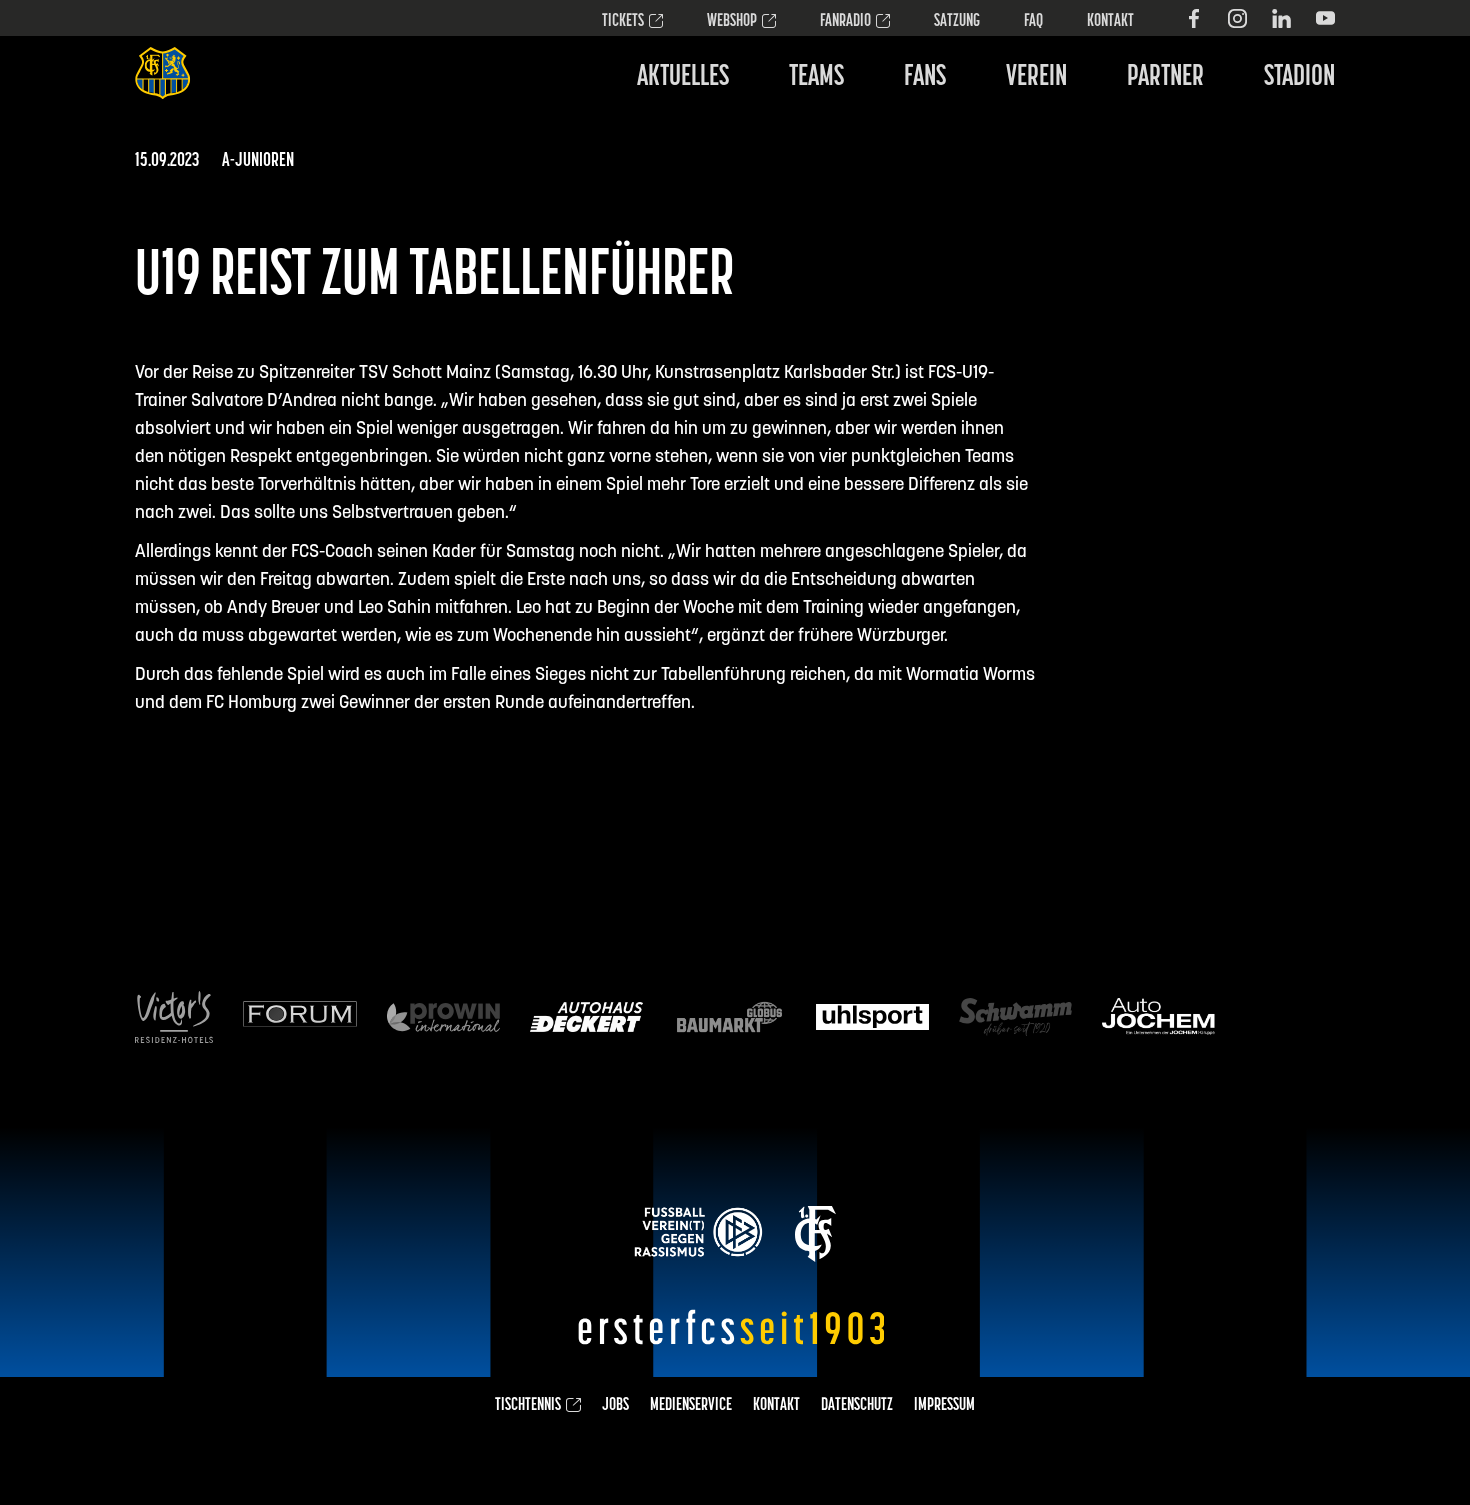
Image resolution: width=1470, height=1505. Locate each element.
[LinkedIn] (1281, 18)
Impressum (944, 1406)
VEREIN (1036, 77)
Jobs (615, 1406)
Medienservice (691, 1406)
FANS (925, 77)
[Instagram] (1237, 18)
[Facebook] (1193, 18)
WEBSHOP (732, 22)
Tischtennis (528, 1406)
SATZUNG (957, 22)
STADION (1299, 77)
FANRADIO (845, 22)
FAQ (1033, 22)
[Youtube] (1325, 18)
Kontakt (1110, 22)
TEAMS (816, 77)
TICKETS (623, 22)
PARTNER (1165, 77)
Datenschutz (857, 1406)
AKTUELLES (683, 77)
